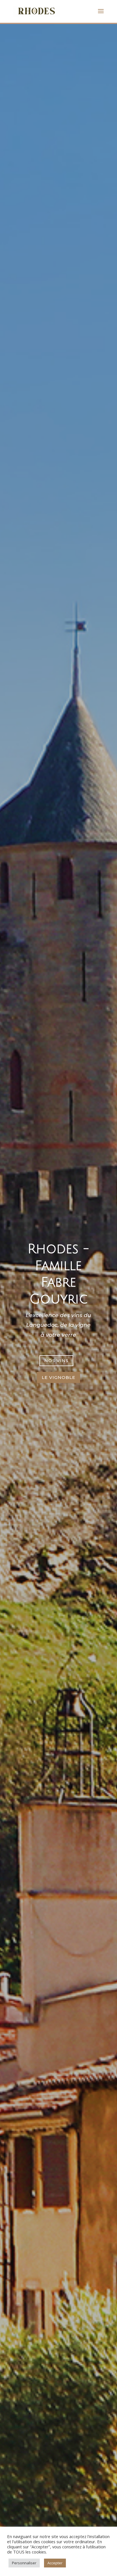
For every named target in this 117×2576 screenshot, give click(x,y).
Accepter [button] (55, 2563)
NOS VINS (56, 1361)
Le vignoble (58, 1377)
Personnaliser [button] (24, 2563)
